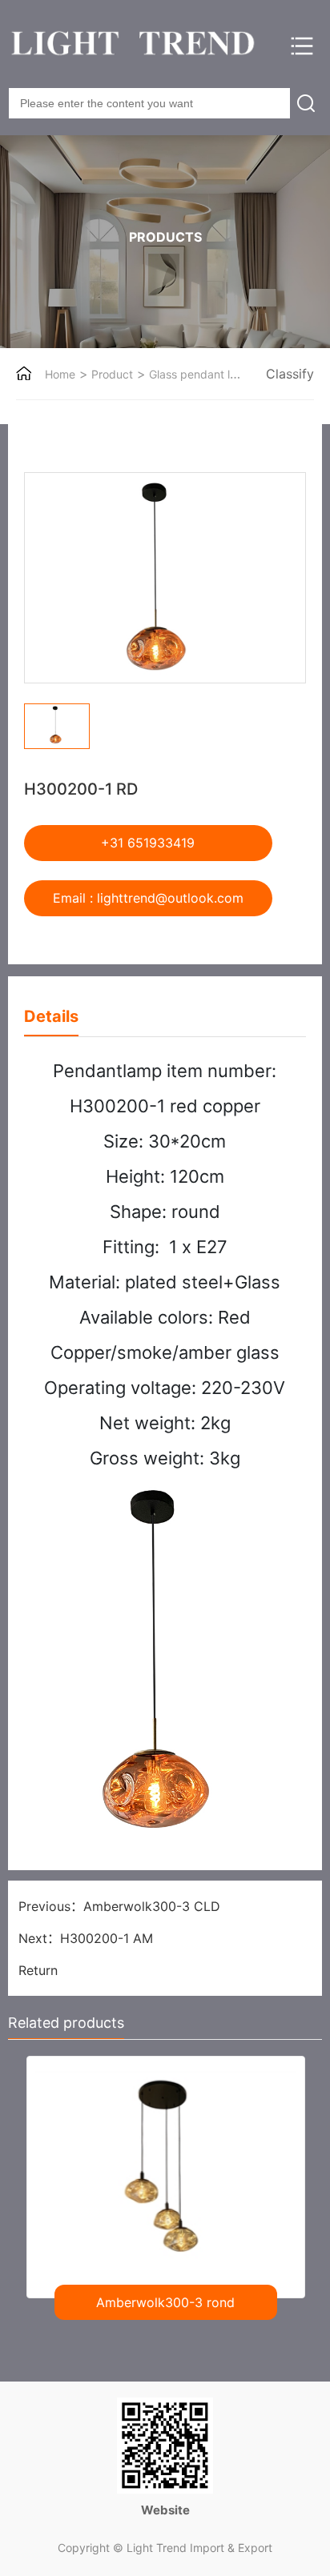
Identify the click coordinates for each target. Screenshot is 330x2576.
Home (60, 374)
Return (38, 1970)
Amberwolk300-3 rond (165, 2302)
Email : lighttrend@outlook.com (148, 898)
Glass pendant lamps (202, 374)
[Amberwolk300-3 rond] (165, 2171)
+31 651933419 (148, 843)
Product (111, 374)
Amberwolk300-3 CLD (152, 1906)
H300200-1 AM (107, 1938)
